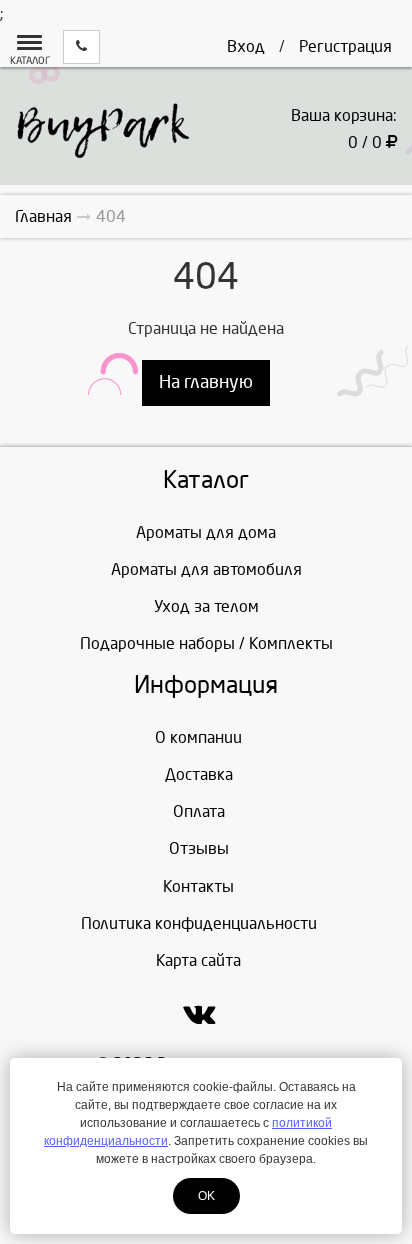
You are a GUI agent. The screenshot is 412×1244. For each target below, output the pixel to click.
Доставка (199, 774)
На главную (206, 382)
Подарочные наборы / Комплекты (206, 643)
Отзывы (199, 848)
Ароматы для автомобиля (206, 569)
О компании (198, 737)
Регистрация (345, 46)
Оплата (199, 811)
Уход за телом (206, 606)
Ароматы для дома (206, 532)
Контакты (198, 886)
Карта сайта (198, 960)
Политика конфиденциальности (199, 923)
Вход (246, 46)
